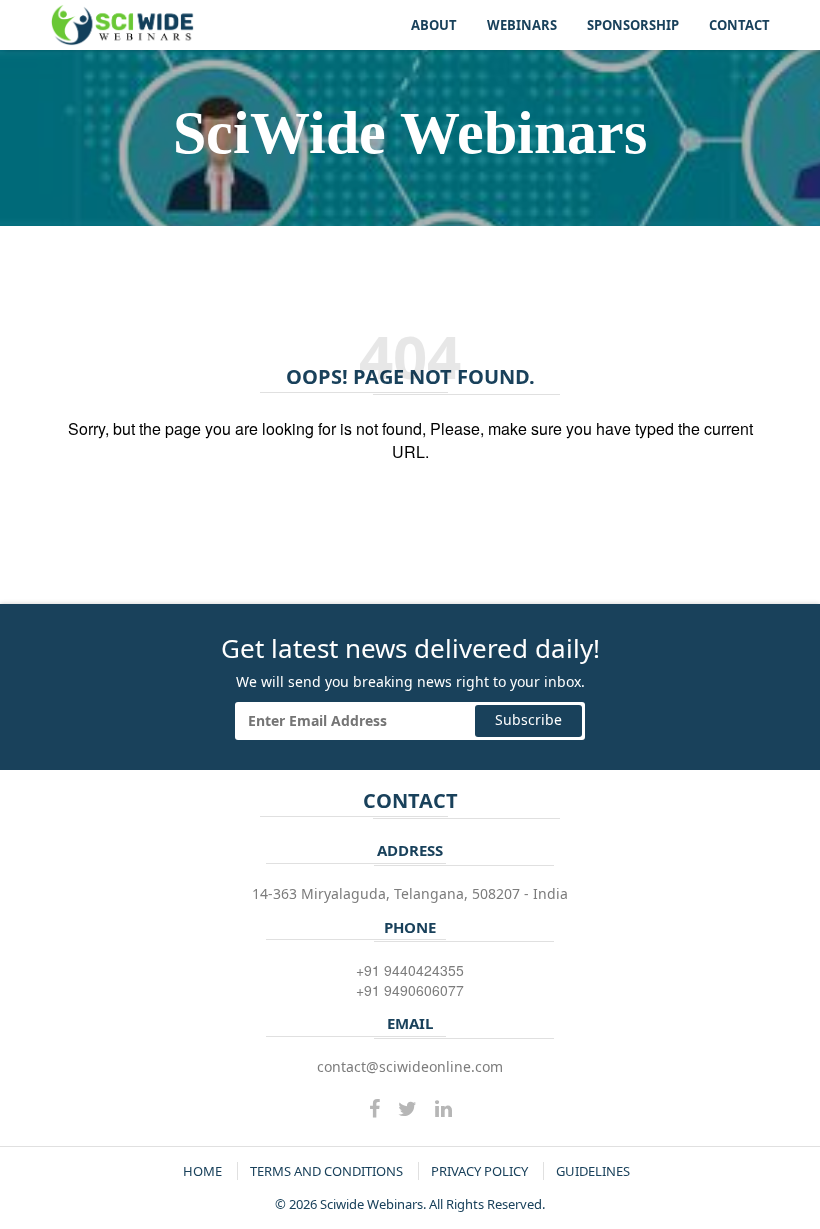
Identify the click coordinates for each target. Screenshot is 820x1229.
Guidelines (593, 1171)
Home (202, 1171)
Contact (739, 25)
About (434, 25)
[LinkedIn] (443, 1109)
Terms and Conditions (326, 1171)
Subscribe (528, 719)
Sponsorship (633, 25)
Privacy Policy (479, 1171)
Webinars (522, 25)
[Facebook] (374, 1109)
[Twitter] (407, 1109)
